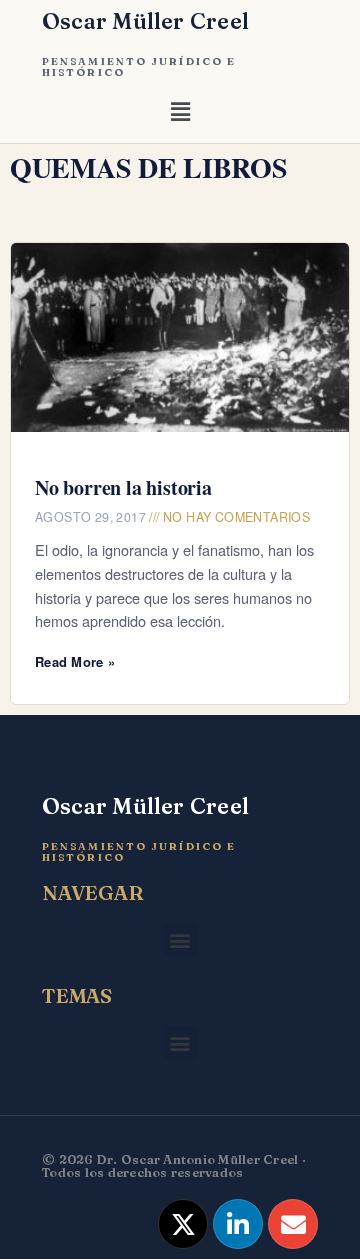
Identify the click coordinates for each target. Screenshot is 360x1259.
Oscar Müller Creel (145, 21)
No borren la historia (123, 487)
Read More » (75, 661)
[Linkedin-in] (238, 1224)
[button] (180, 115)
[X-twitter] (183, 1224)
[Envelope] (293, 1224)
